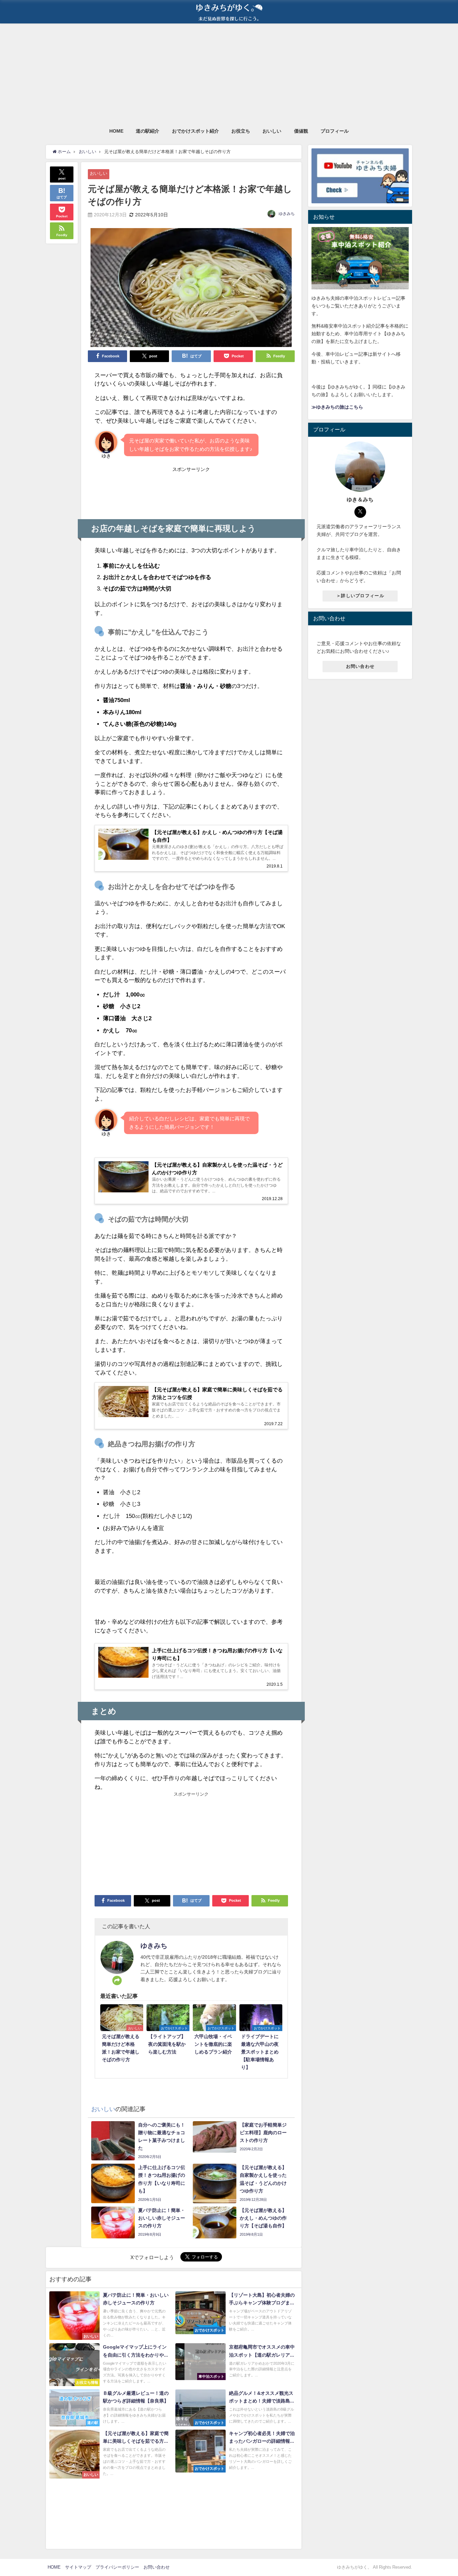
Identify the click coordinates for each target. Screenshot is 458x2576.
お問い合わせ (360, 666)
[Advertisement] (229, 74)
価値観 (301, 131)
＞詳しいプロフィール (360, 595)
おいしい (272, 131)
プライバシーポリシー (117, 2567)
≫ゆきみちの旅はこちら (337, 407)
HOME (116, 131)
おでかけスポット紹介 (195, 131)
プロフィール (335, 131)
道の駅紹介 (148, 131)
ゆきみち (287, 214)
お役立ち (241, 131)
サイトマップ (78, 2567)
